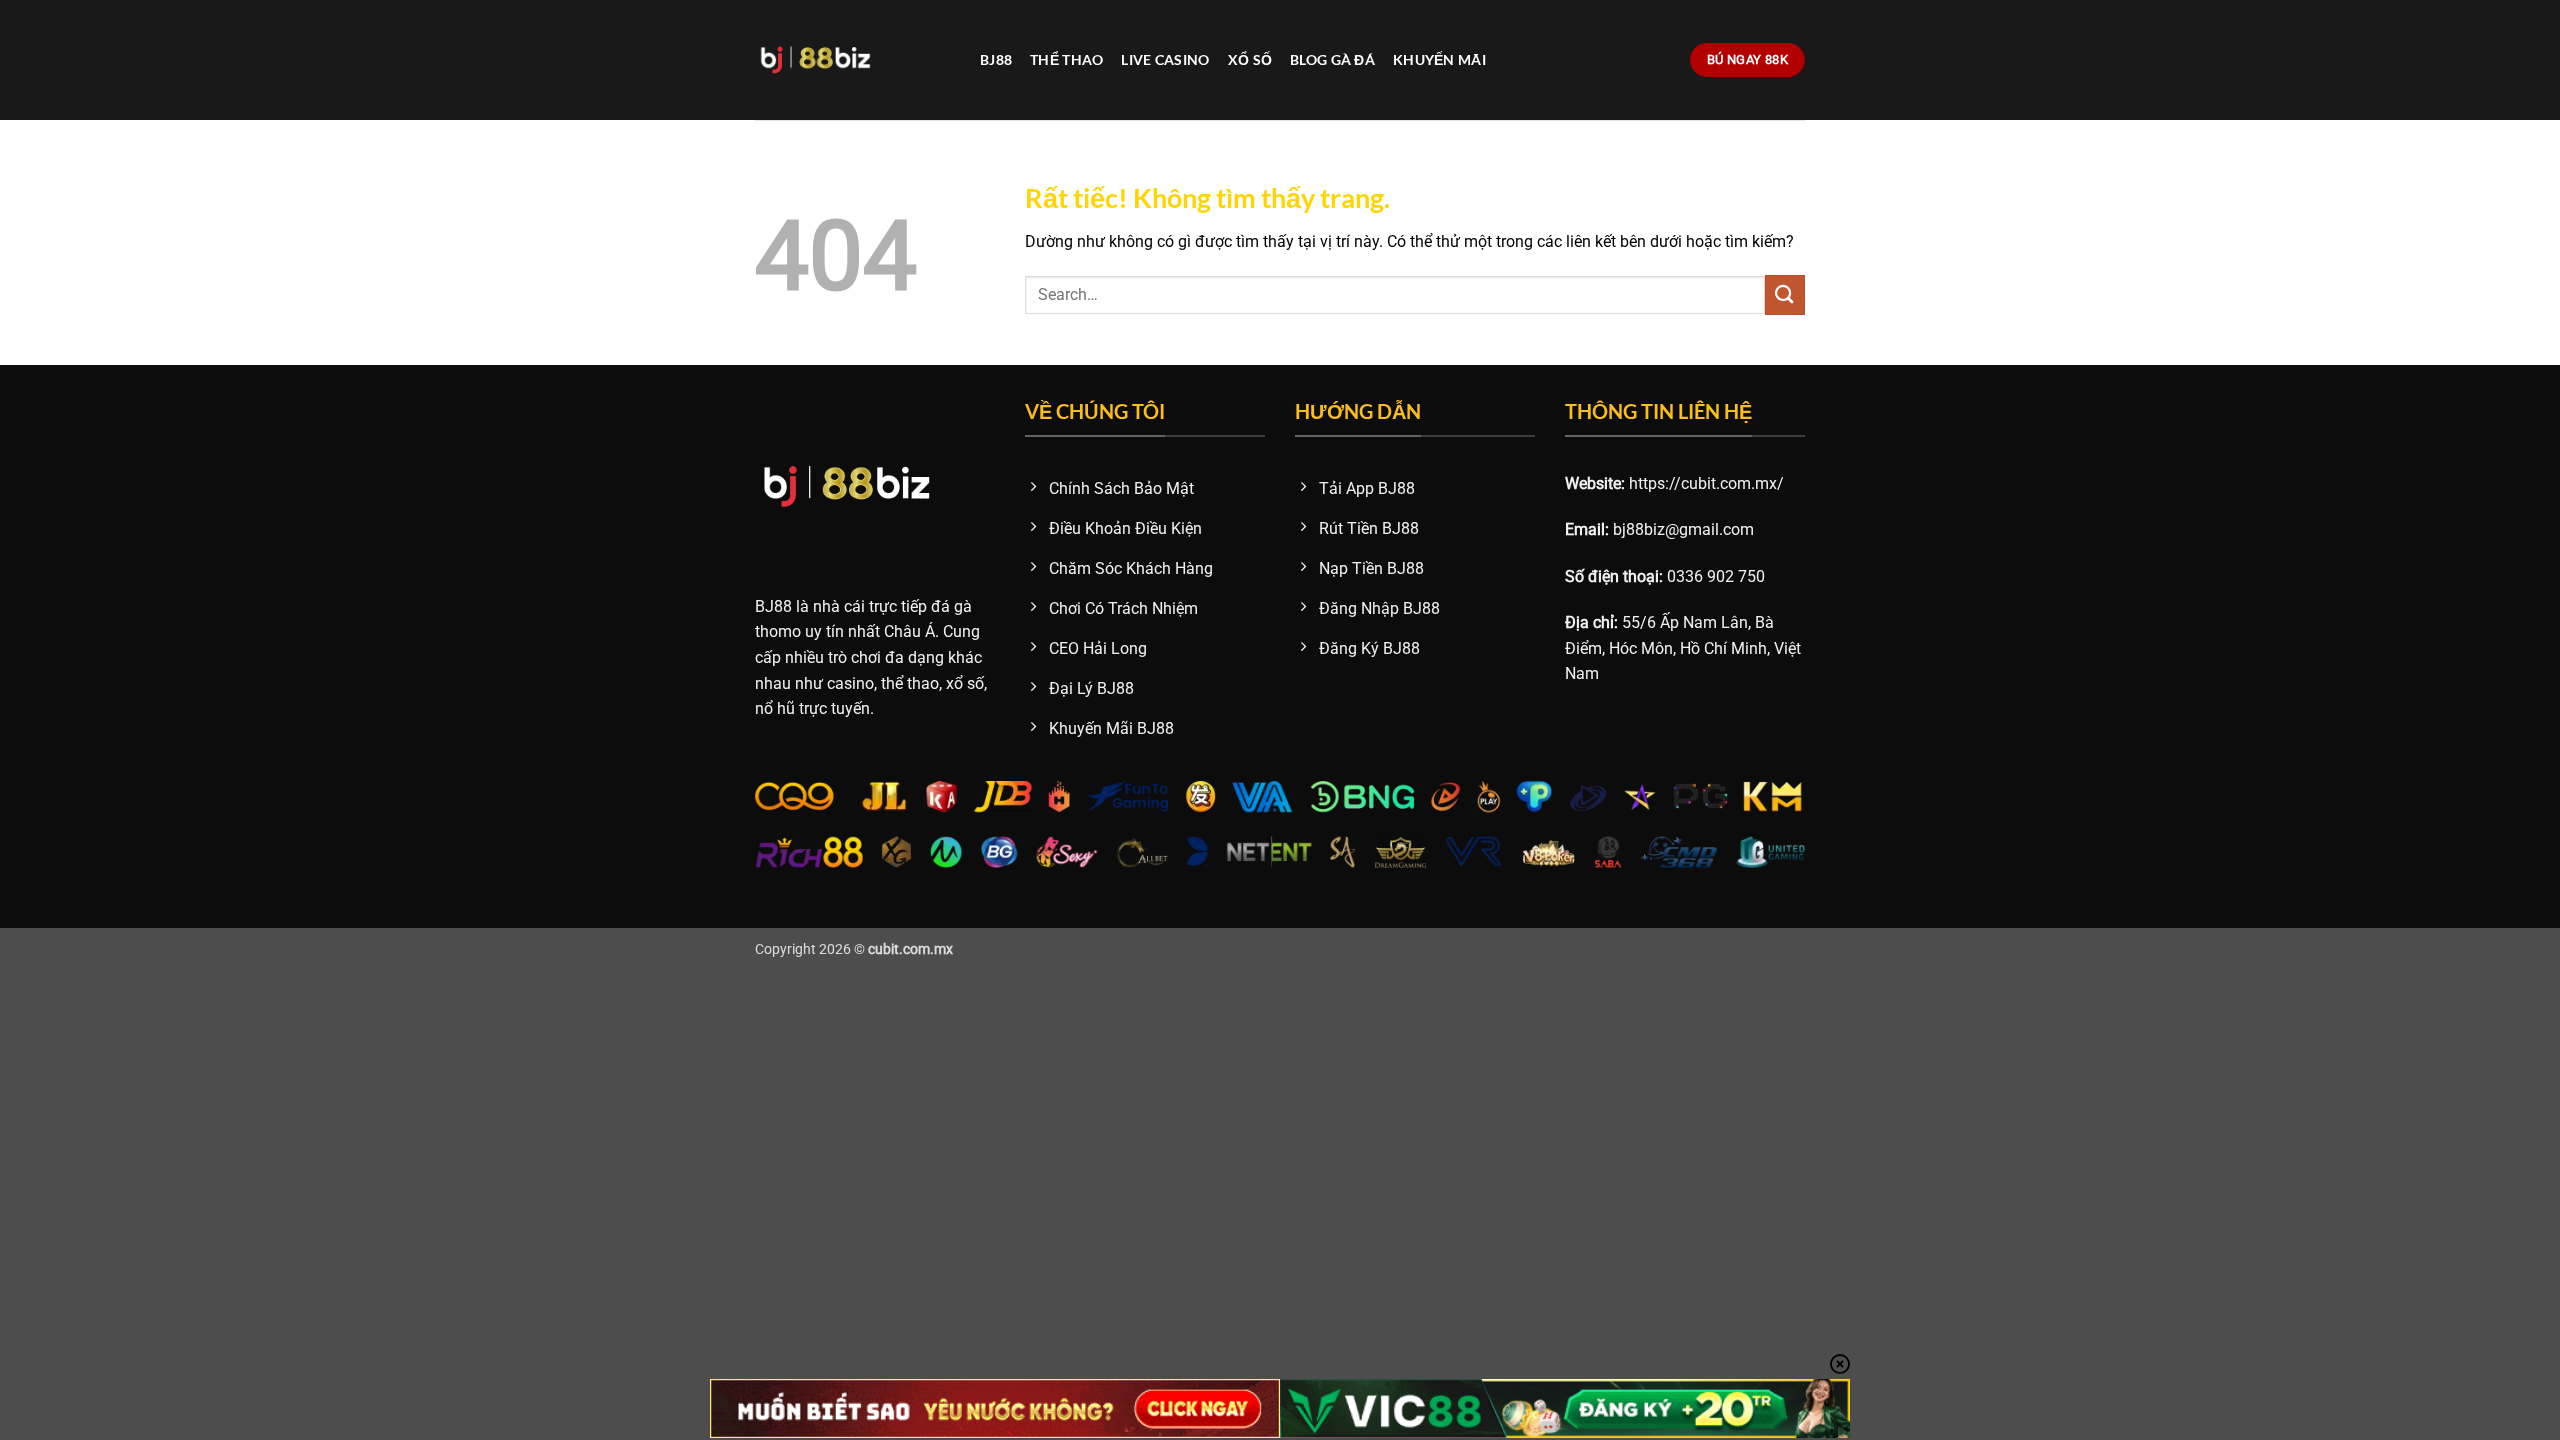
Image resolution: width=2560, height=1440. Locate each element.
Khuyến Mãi (1439, 59)
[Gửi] (1785, 294)
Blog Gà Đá (1332, 59)
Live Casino (1165, 59)
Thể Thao (1066, 59)
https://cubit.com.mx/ (1706, 483)
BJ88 (996, 59)
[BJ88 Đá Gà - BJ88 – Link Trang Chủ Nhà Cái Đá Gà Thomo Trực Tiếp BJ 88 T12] (852, 60)
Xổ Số (1250, 59)
